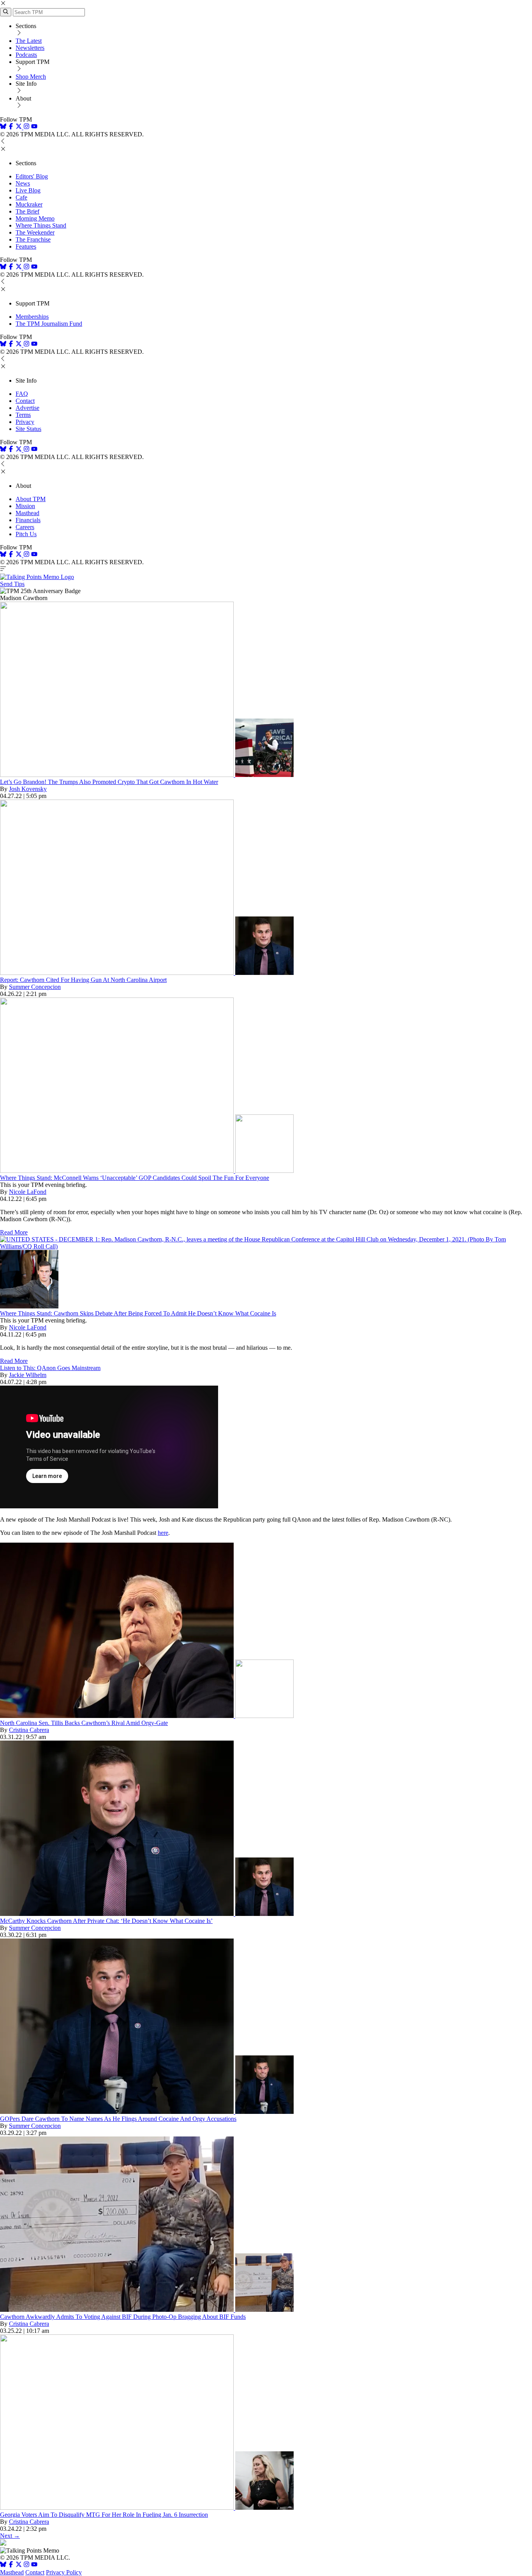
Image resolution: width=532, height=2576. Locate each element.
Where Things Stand (41, 225)
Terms (23, 415)
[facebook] (11, 127)
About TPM (31, 499)
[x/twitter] (19, 127)
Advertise (27, 408)
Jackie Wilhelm (28, 1375)
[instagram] (26, 127)
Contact (25, 401)
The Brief (27, 211)
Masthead (27, 513)
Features (26, 246)
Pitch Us (26, 534)
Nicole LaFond (28, 1192)
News (23, 183)
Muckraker (29, 204)
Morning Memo (35, 218)
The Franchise (33, 239)
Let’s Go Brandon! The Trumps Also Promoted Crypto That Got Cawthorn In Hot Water (109, 782)
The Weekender (35, 232)
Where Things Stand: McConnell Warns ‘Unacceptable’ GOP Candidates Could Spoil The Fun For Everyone (135, 1178)
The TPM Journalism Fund (49, 324)
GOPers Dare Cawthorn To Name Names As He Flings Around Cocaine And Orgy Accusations (118, 2119)
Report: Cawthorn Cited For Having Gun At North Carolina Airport (83, 980)
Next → (10, 2536)
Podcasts (26, 55)
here (163, 1533)
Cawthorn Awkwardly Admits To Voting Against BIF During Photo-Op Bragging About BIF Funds (123, 2317)
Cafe (21, 197)
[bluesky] (3, 127)
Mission (25, 506)
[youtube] (34, 127)
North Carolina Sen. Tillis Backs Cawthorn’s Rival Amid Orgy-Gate (84, 1723)
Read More (14, 1232)
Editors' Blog (32, 176)
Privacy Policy (64, 2572)
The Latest (29, 41)
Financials (28, 520)
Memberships (32, 317)
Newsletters (30, 48)
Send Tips (12, 584)
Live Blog (28, 190)
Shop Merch (31, 77)
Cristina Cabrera (29, 1730)
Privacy (25, 422)
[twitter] (19, 2565)
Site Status (28, 429)
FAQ (22, 394)
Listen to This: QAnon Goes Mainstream (50, 1368)
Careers (25, 527)
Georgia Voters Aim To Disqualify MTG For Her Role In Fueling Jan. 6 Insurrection (104, 2515)
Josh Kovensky (28, 789)
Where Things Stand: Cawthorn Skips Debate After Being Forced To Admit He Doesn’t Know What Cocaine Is (138, 1313)
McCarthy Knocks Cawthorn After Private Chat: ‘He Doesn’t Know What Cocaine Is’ (106, 1921)
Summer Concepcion (35, 987)
